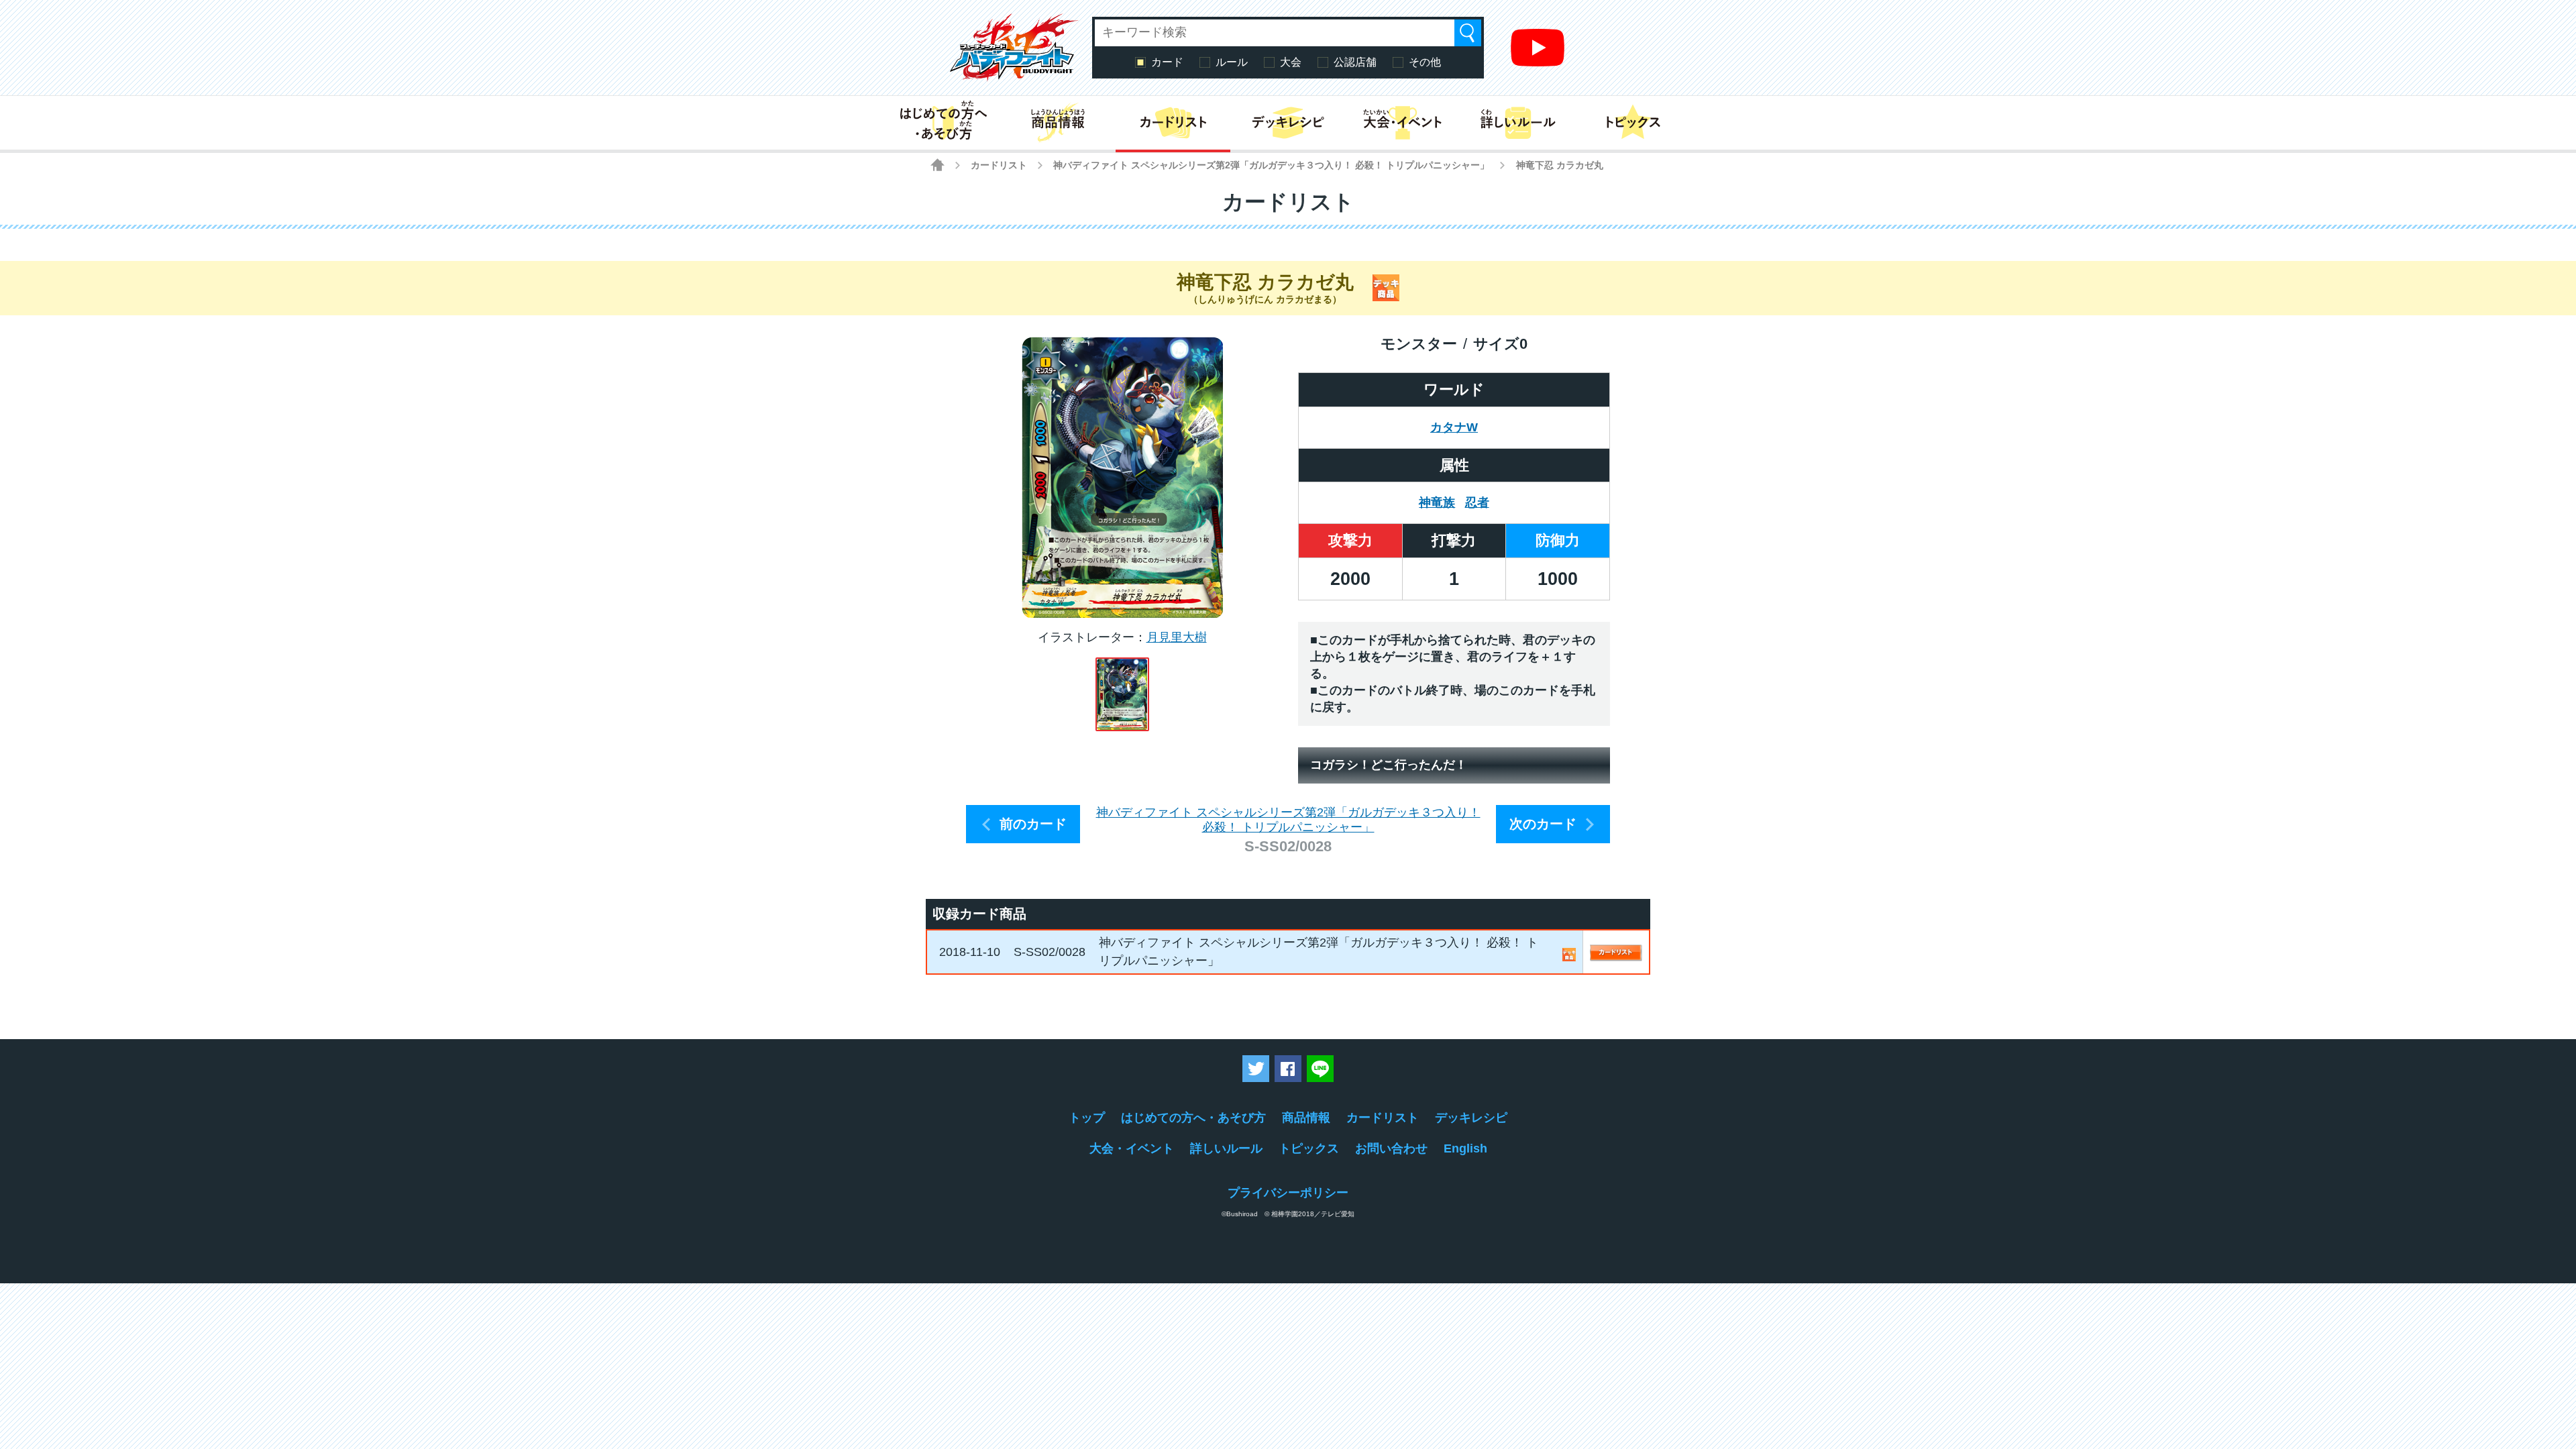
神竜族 (1437, 502)
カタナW (1454, 427)
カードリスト (999, 165)
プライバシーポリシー (1288, 1193)
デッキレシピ (1471, 1118)
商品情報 (1306, 1118)
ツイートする (1256, 1069)
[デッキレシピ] (1288, 123)
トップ (1087, 1118)
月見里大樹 (1177, 637)
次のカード (1543, 824)
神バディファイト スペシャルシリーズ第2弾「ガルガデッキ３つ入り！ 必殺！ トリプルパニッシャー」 (1271, 165)
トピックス (1309, 1148)
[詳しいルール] (1518, 123)
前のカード (1033, 824)
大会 (1291, 62)
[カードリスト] (1173, 123)
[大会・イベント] (1403, 123)
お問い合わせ (1391, 1148)
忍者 (1477, 502)
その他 (1425, 62)
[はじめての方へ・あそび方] (943, 123)
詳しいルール (1226, 1148)
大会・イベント (1132, 1148)
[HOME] (937, 165)
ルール (1232, 62)
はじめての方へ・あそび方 (1193, 1118)
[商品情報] (1058, 123)
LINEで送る (1320, 1069)
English (1465, 1148)
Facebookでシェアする (1288, 1069)
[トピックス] (1633, 123)
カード (1167, 62)
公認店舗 (1355, 62)
